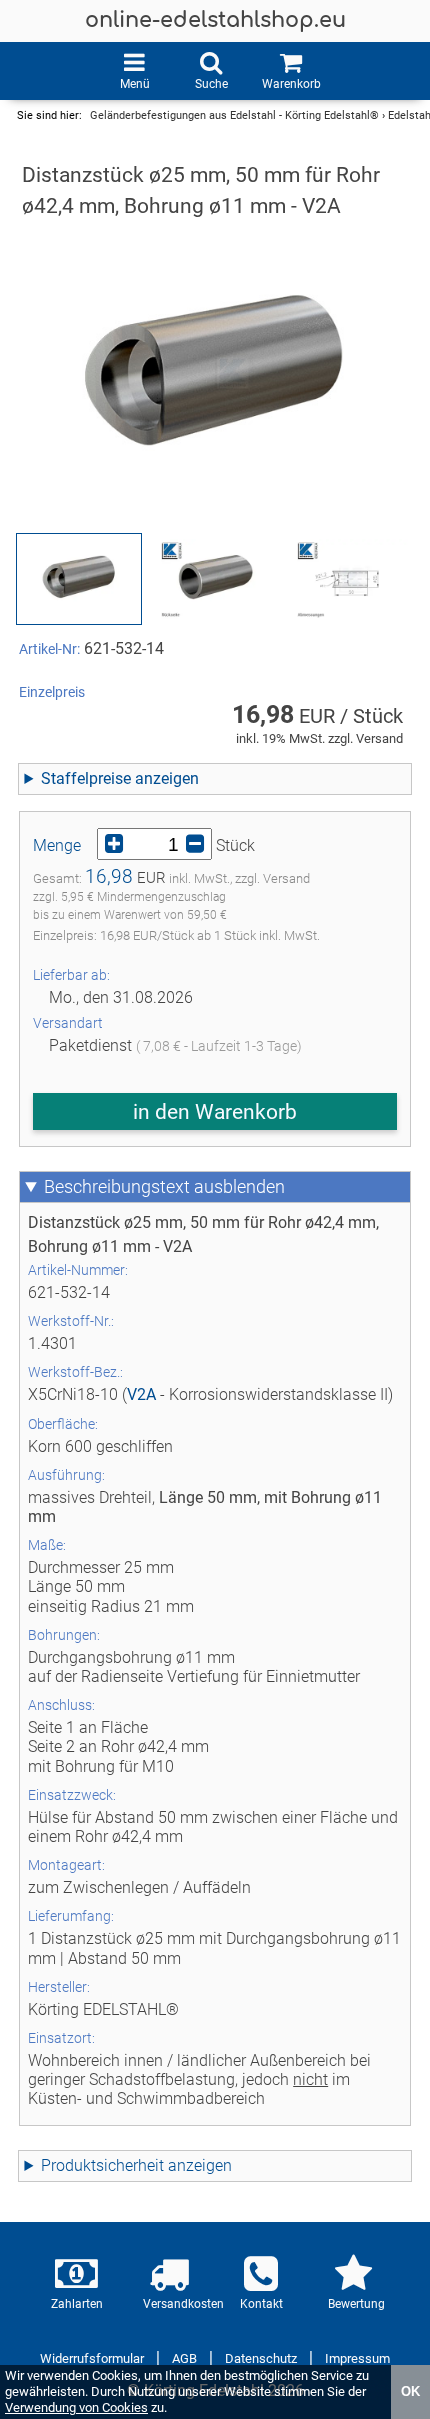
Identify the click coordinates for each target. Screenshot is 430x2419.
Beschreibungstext (117, 1187)
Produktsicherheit (102, 2165)
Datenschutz (261, 2358)
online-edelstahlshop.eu (215, 20)
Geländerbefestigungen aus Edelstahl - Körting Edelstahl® (234, 115)
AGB (184, 2358)
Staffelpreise (86, 778)
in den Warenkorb (215, 1112)
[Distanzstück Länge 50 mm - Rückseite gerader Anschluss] (215, 579)
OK (410, 2391)
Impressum (357, 2358)
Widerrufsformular (92, 2358)
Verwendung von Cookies (76, 2407)
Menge (57, 845)
